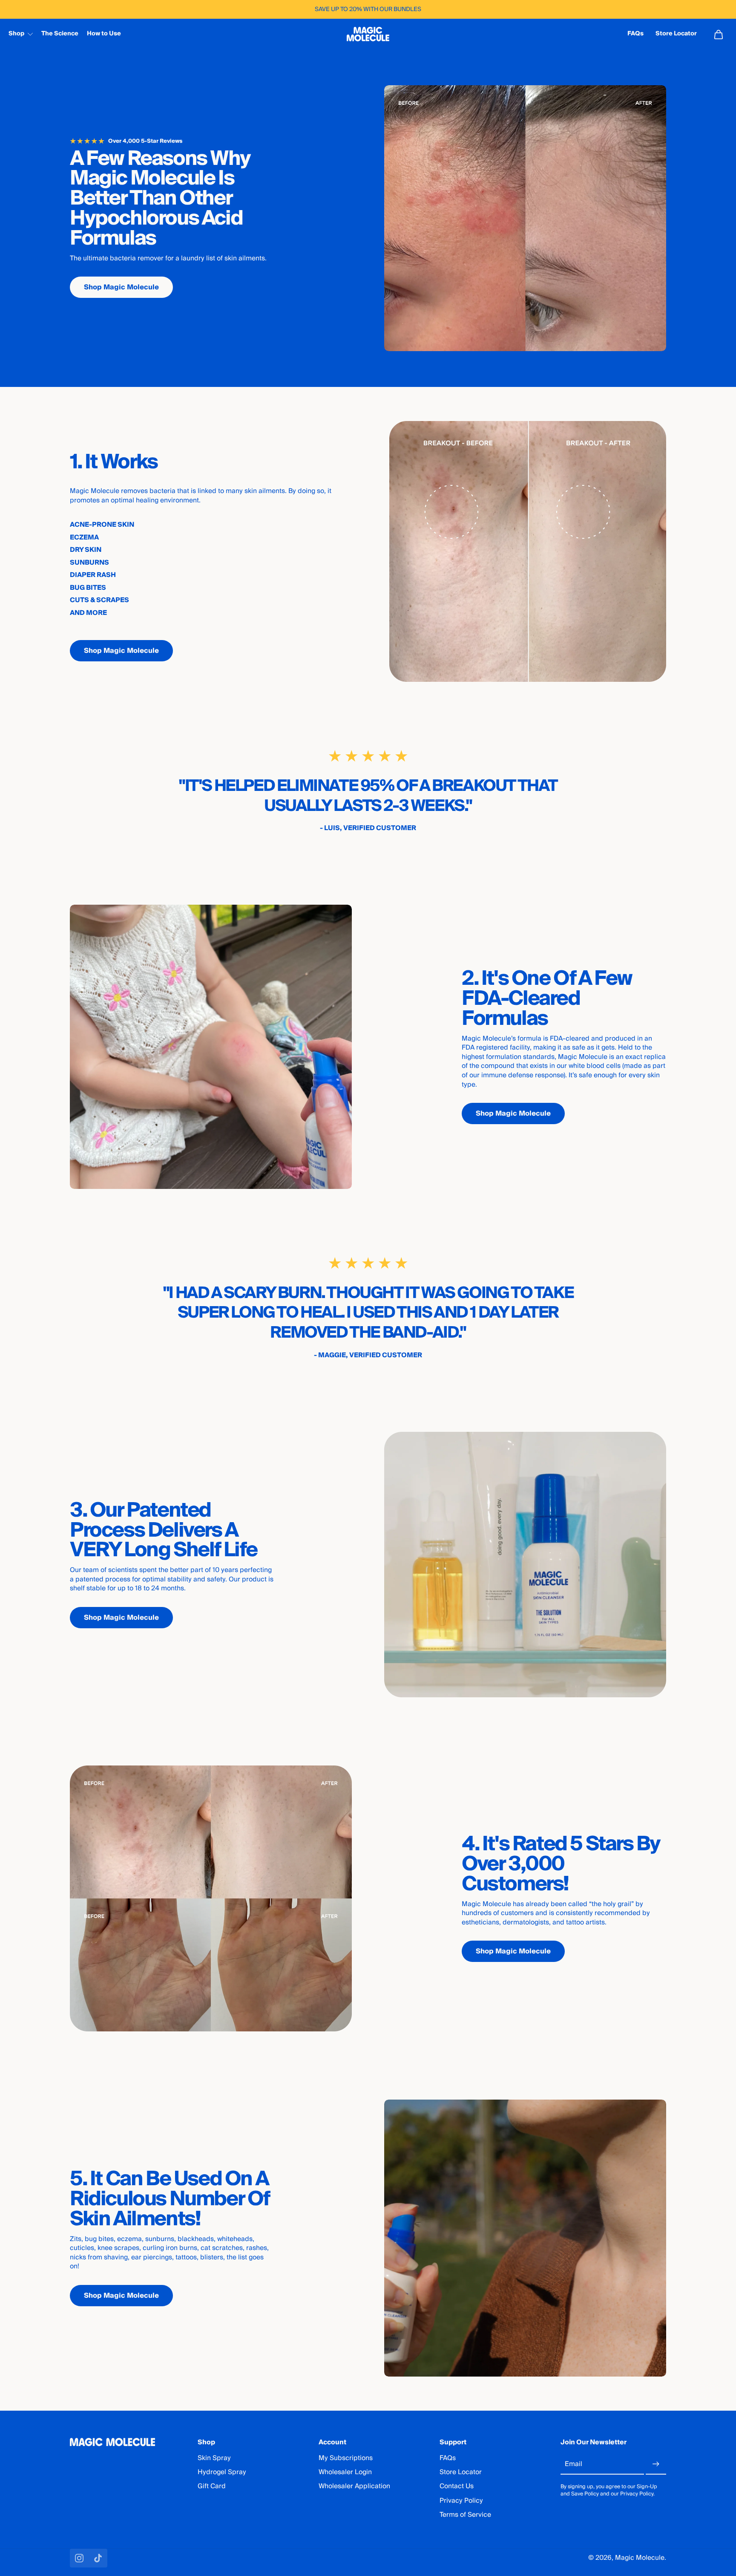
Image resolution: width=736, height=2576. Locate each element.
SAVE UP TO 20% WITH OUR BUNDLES (368, 9)
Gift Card (212, 2486)
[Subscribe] (656, 2464)
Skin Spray (214, 2458)
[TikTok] (98, 2558)
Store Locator (461, 2472)
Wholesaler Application (354, 2486)
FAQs (448, 2458)
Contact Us (457, 2486)
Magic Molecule (640, 2558)
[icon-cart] (718, 34)
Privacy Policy (461, 2501)
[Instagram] (79, 2558)
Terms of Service (465, 2515)
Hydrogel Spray (222, 2472)
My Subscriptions (346, 2458)
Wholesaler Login (345, 2472)
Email (574, 2464)
